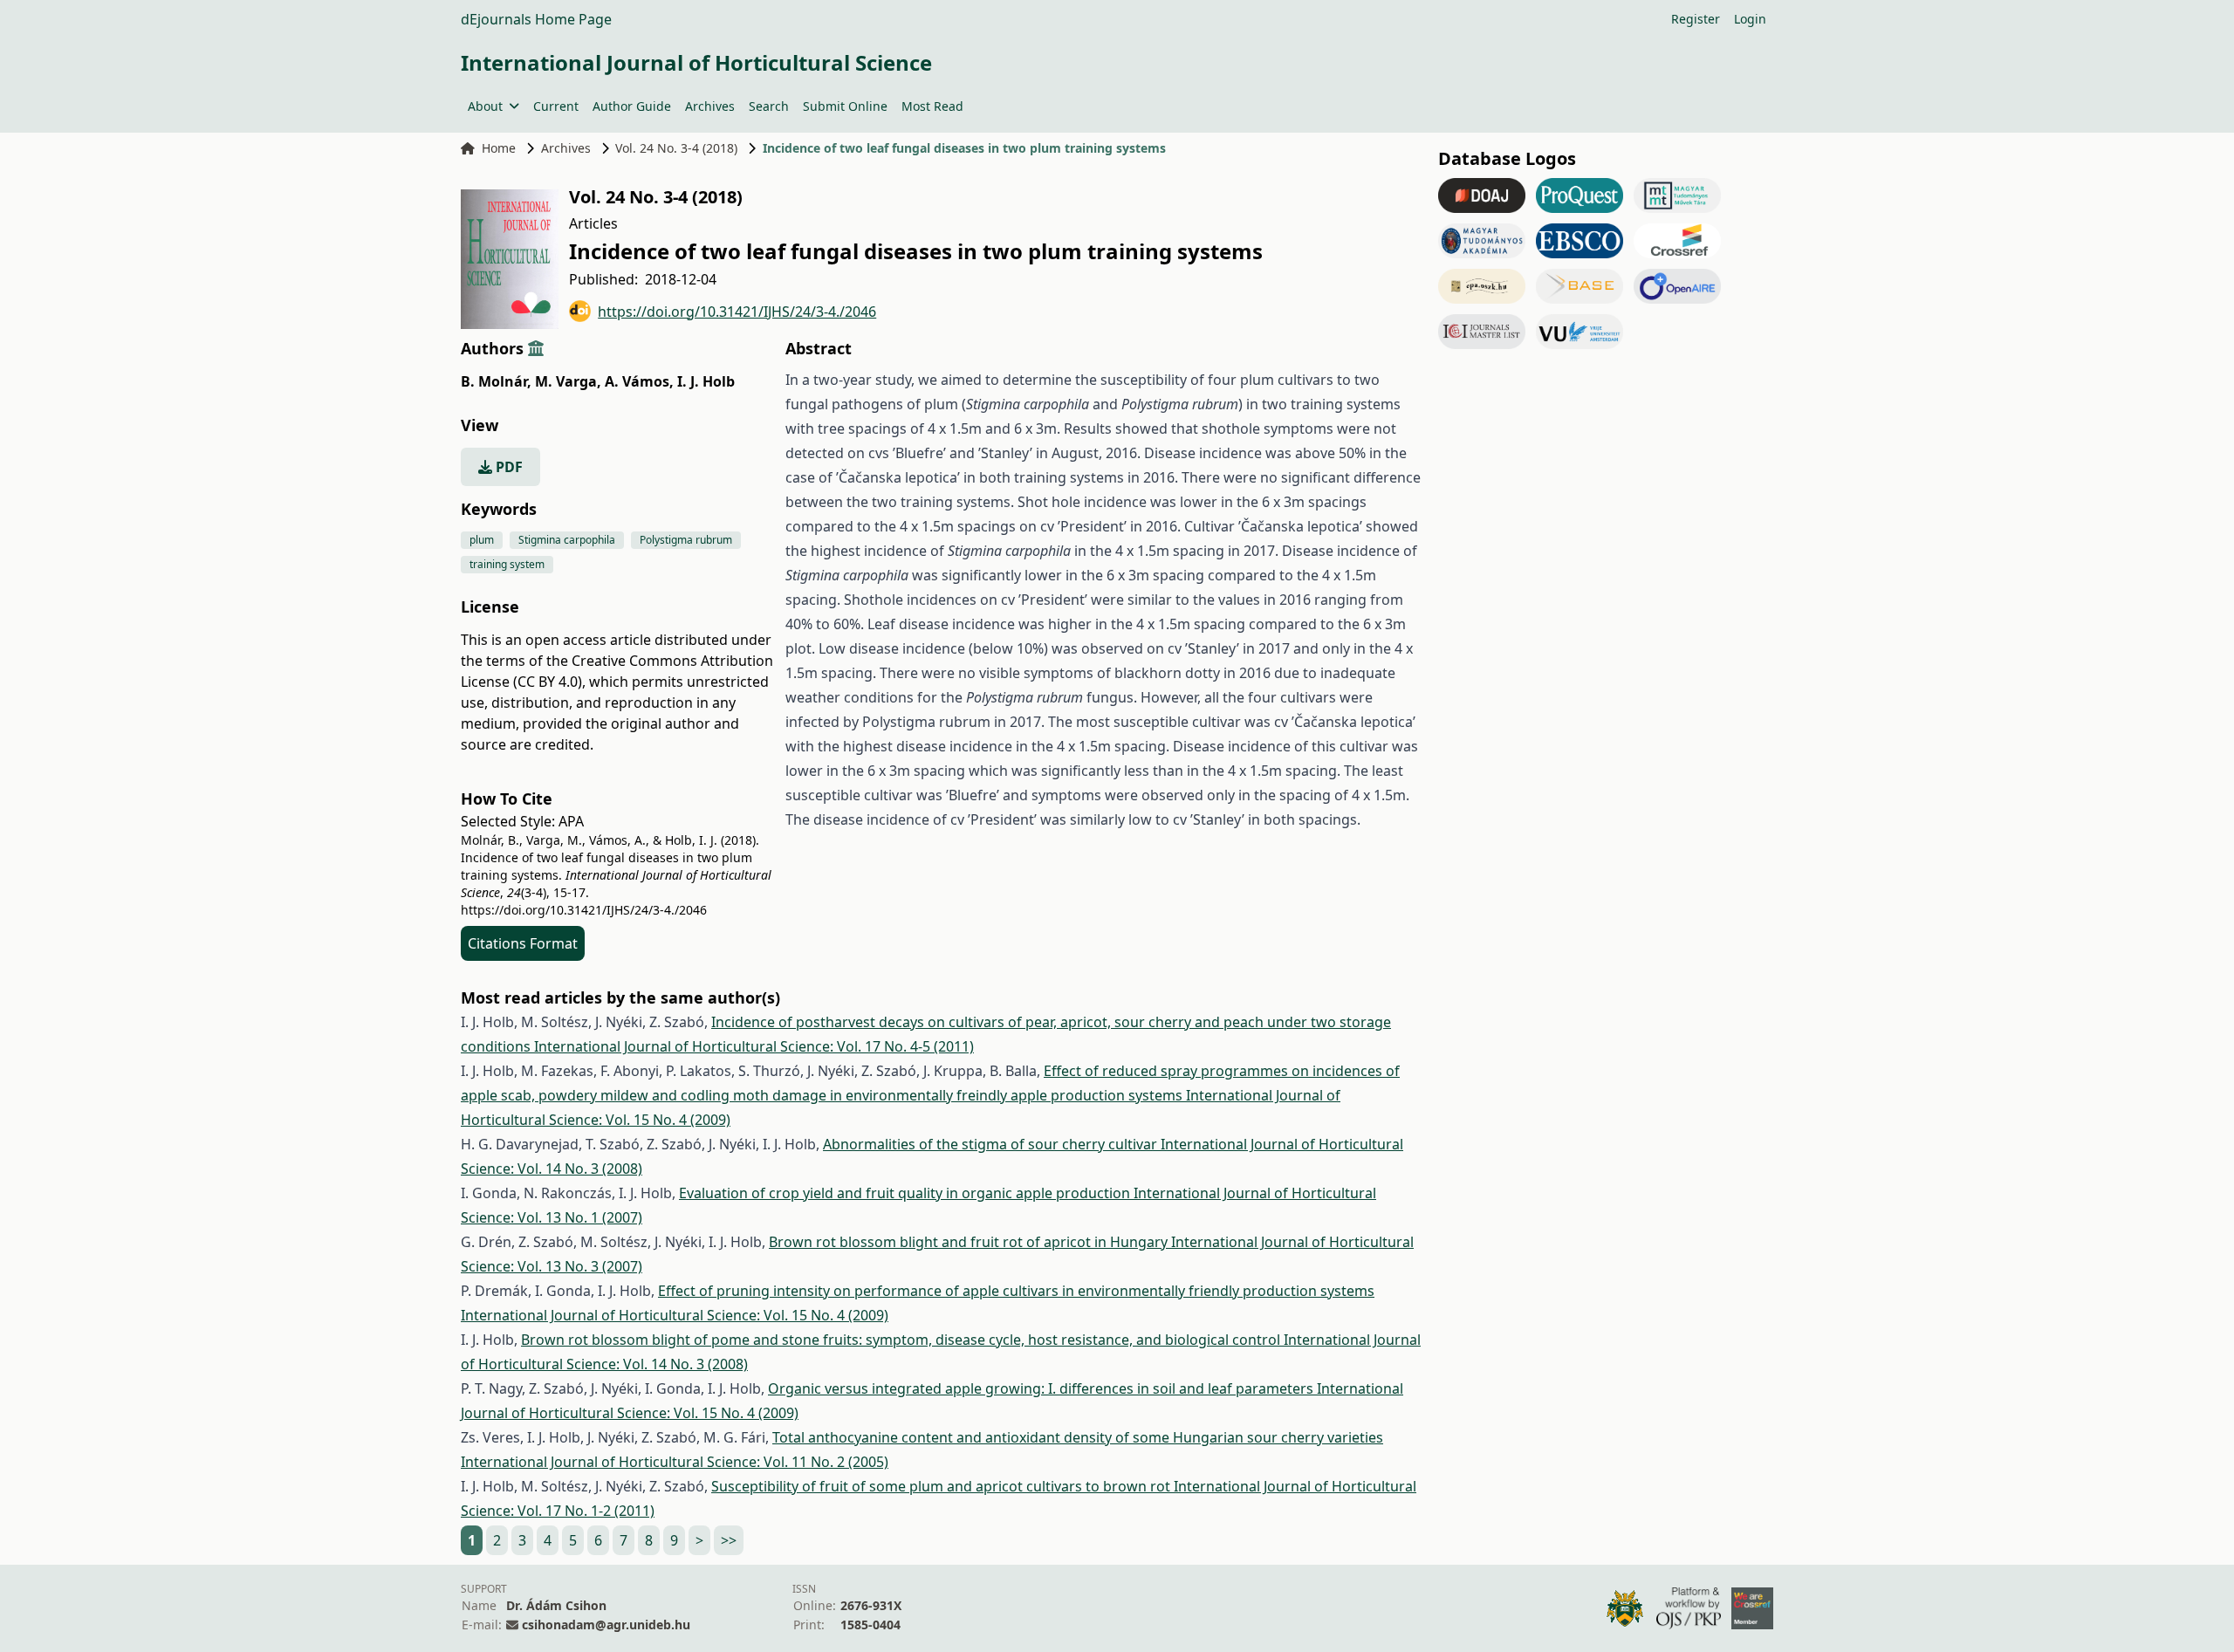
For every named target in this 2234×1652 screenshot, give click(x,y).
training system (507, 564)
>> (729, 1540)
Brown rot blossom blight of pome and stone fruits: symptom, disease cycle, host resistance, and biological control (902, 1340)
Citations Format (523, 943)
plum (482, 540)
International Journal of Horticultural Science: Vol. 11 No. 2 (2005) (675, 1462)
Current (556, 106)
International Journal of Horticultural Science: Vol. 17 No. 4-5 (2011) (754, 1046)
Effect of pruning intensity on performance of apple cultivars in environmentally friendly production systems (1016, 1291)
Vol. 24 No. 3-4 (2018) (676, 148)
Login (1750, 19)
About (485, 106)
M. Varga (568, 381)
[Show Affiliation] (536, 348)
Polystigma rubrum (686, 540)
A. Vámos (639, 381)
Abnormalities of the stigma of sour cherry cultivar (992, 1144)
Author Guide (632, 106)
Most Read (932, 106)
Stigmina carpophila (567, 540)
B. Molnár (496, 381)
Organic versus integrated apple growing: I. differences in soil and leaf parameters (1042, 1388)
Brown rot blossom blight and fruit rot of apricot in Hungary (970, 1242)
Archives (710, 106)
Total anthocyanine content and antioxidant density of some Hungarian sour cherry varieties (1078, 1437)
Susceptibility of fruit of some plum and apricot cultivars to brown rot (942, 1486)
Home (499, 148)
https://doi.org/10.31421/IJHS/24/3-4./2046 (737, 312)
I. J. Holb (706, 381)
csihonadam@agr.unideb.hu (606, 1625)
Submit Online (845, 106)
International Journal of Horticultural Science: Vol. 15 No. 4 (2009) (675, 1315)
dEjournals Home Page (536, 19)
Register (1696, 19)
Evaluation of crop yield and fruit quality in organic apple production (906, 1193)
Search (769, 106)
